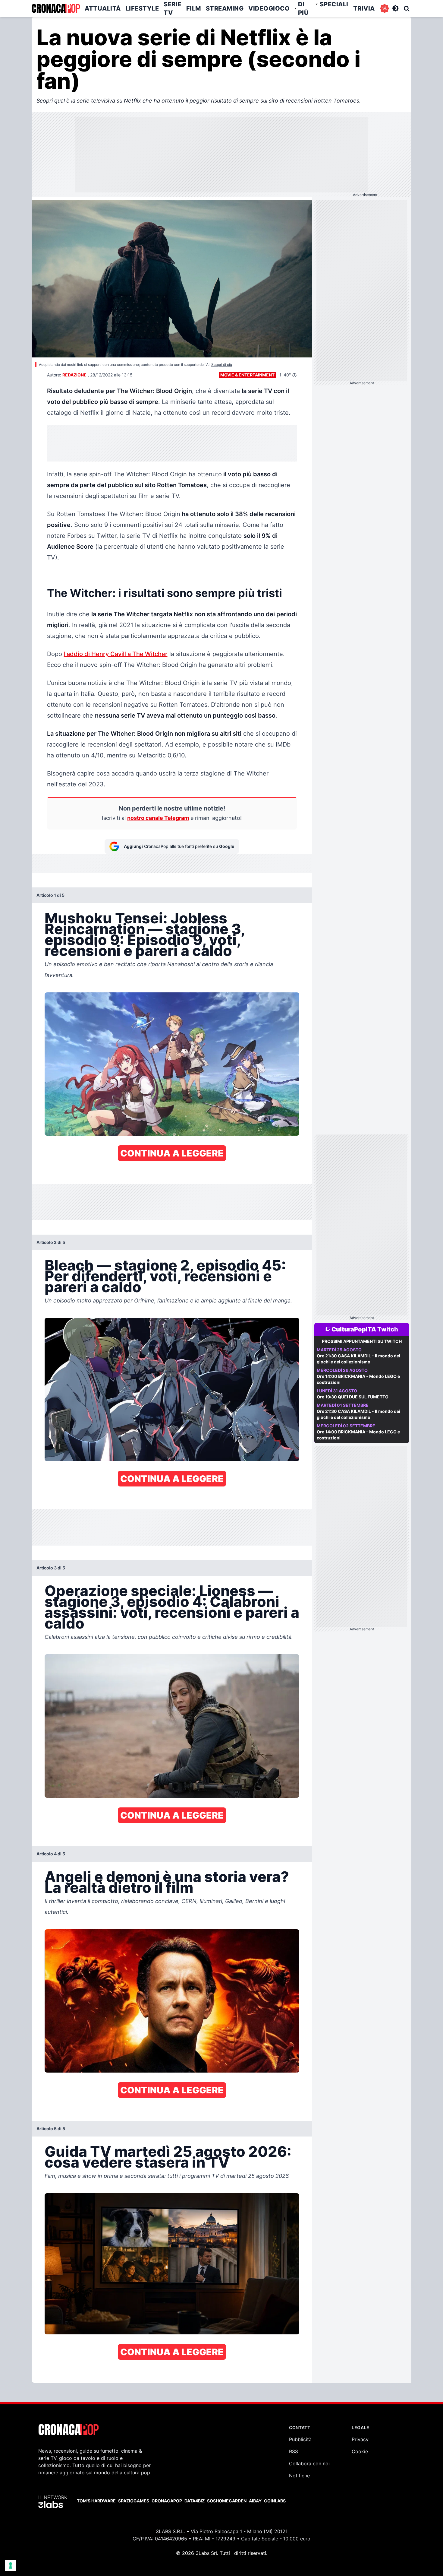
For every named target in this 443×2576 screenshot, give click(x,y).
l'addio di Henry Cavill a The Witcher (116, 654)
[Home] (56, 8)
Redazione (74, 375)
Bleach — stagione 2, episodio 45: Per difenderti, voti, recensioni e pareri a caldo (165, 1276)
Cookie (360, 2451)
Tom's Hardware (96, 2501)
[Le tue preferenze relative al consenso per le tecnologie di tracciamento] (11, 2565)
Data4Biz (195, 2501)
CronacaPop (167, 2501)
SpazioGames (134, 2501)
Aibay (255, 2501)
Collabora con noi (309, 2463)
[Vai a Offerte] (385, 8)
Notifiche (299, 2476)
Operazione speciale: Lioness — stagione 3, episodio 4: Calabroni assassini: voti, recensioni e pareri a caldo (172, 1607)
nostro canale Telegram (158, 818)
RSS (294, 2451)
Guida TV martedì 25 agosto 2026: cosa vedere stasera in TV (168, 2157)
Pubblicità (300, 2439)
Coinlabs (275, 2501)
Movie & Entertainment (247, 375)
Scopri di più (222, 365)
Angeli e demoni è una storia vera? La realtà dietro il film (167, 1882)
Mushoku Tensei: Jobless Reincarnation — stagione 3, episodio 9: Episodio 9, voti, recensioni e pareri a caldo (145, 934)
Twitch (388, 1329)
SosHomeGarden (227, 2501)
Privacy (360, 2439)
